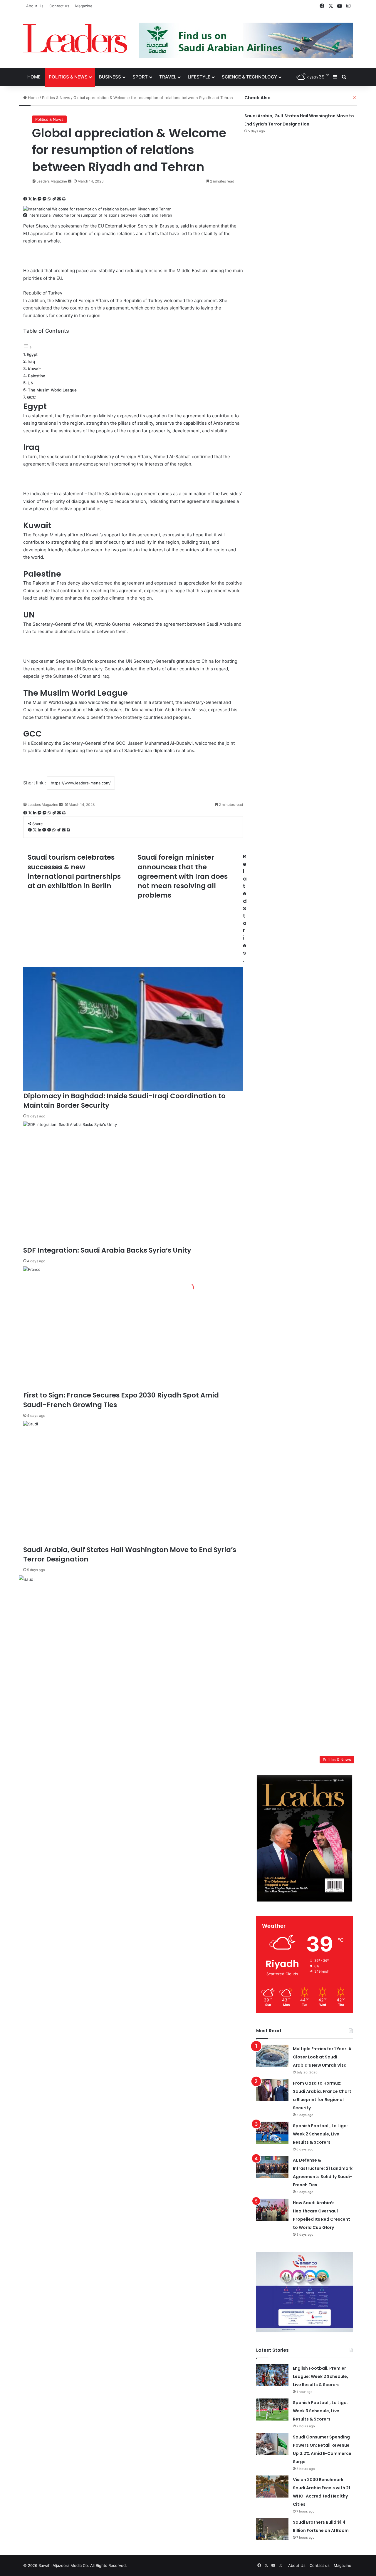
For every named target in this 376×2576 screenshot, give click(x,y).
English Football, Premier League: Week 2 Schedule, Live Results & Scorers (320, 2376)
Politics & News (68, 77)
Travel (168, 77)
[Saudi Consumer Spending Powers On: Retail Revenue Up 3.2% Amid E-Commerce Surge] (272, 2444)
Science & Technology (249, 77)
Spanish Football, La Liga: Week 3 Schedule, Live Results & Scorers (320, 2411)
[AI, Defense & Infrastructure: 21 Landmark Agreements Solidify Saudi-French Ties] (272, 2167)
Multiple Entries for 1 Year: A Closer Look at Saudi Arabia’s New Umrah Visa (322, 2057)
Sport (140, 77)
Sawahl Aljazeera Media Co (63, 2565)
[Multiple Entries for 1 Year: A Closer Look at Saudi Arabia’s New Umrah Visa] (272, 2056)
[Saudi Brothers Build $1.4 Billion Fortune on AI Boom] (272, 2529)
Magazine (84, 6)
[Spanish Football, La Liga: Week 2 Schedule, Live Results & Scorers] (272, 2133)
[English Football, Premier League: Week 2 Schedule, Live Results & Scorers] (272, 2375)
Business (110, 77)
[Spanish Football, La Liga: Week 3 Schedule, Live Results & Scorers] (272, 2410)
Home (34, 77)
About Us (35, 6)
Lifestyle (199, 77)
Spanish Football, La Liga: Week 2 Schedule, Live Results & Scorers (320, 2134)
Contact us (59, 6)
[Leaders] (75, 39)
